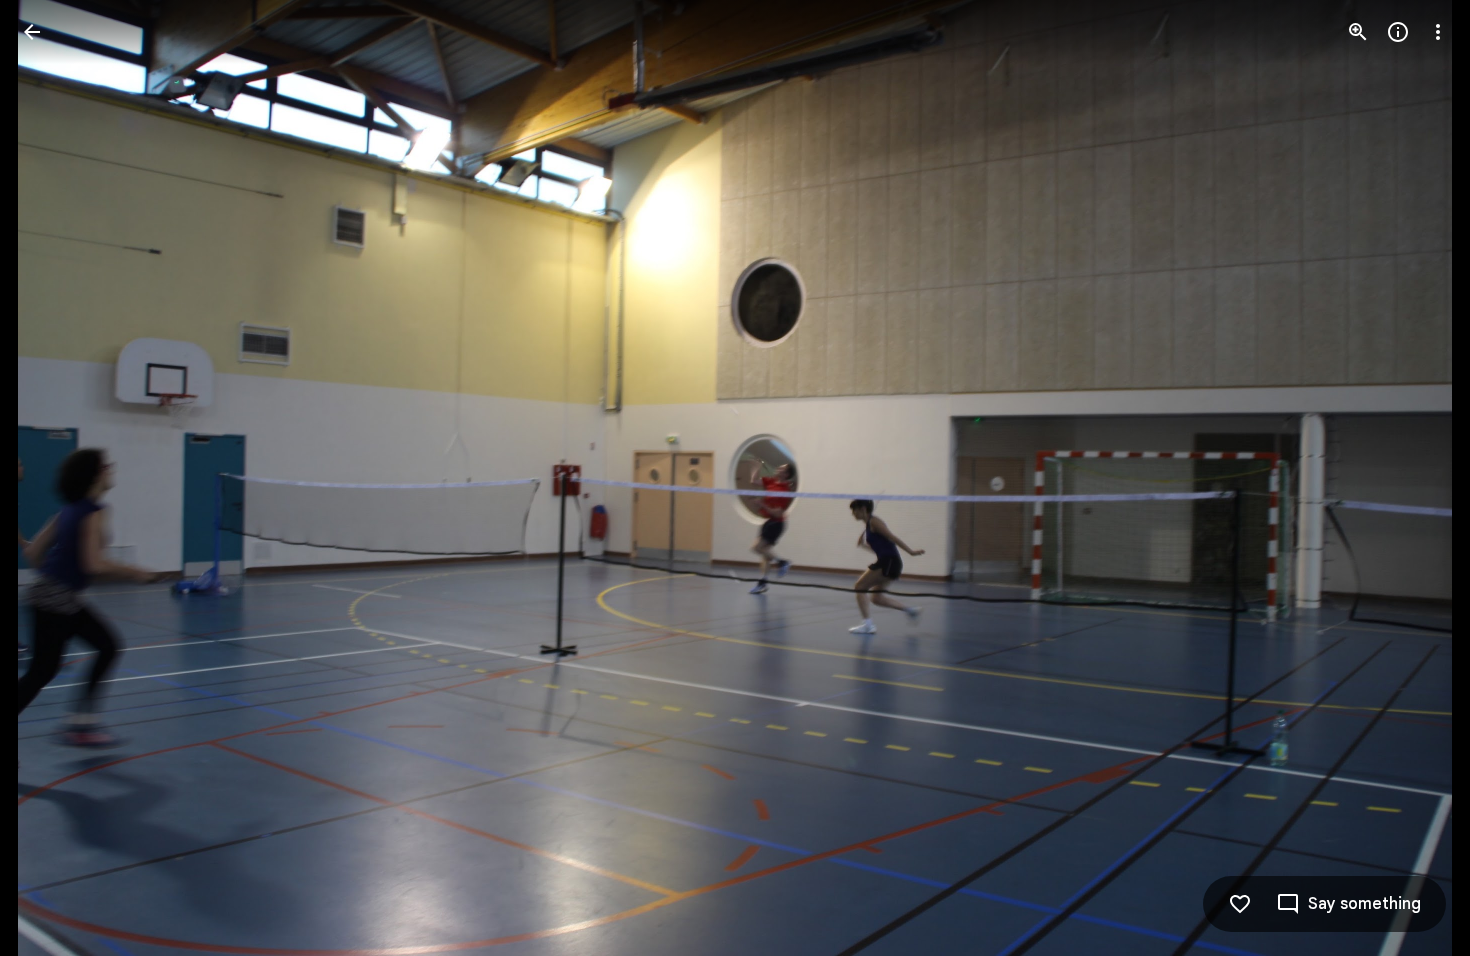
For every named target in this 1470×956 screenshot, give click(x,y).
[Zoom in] (1358, 32)
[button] (56, 478)
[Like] (1240, 904)
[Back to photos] (32, 32)
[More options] (1438, 32)
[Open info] (1398, 32)
